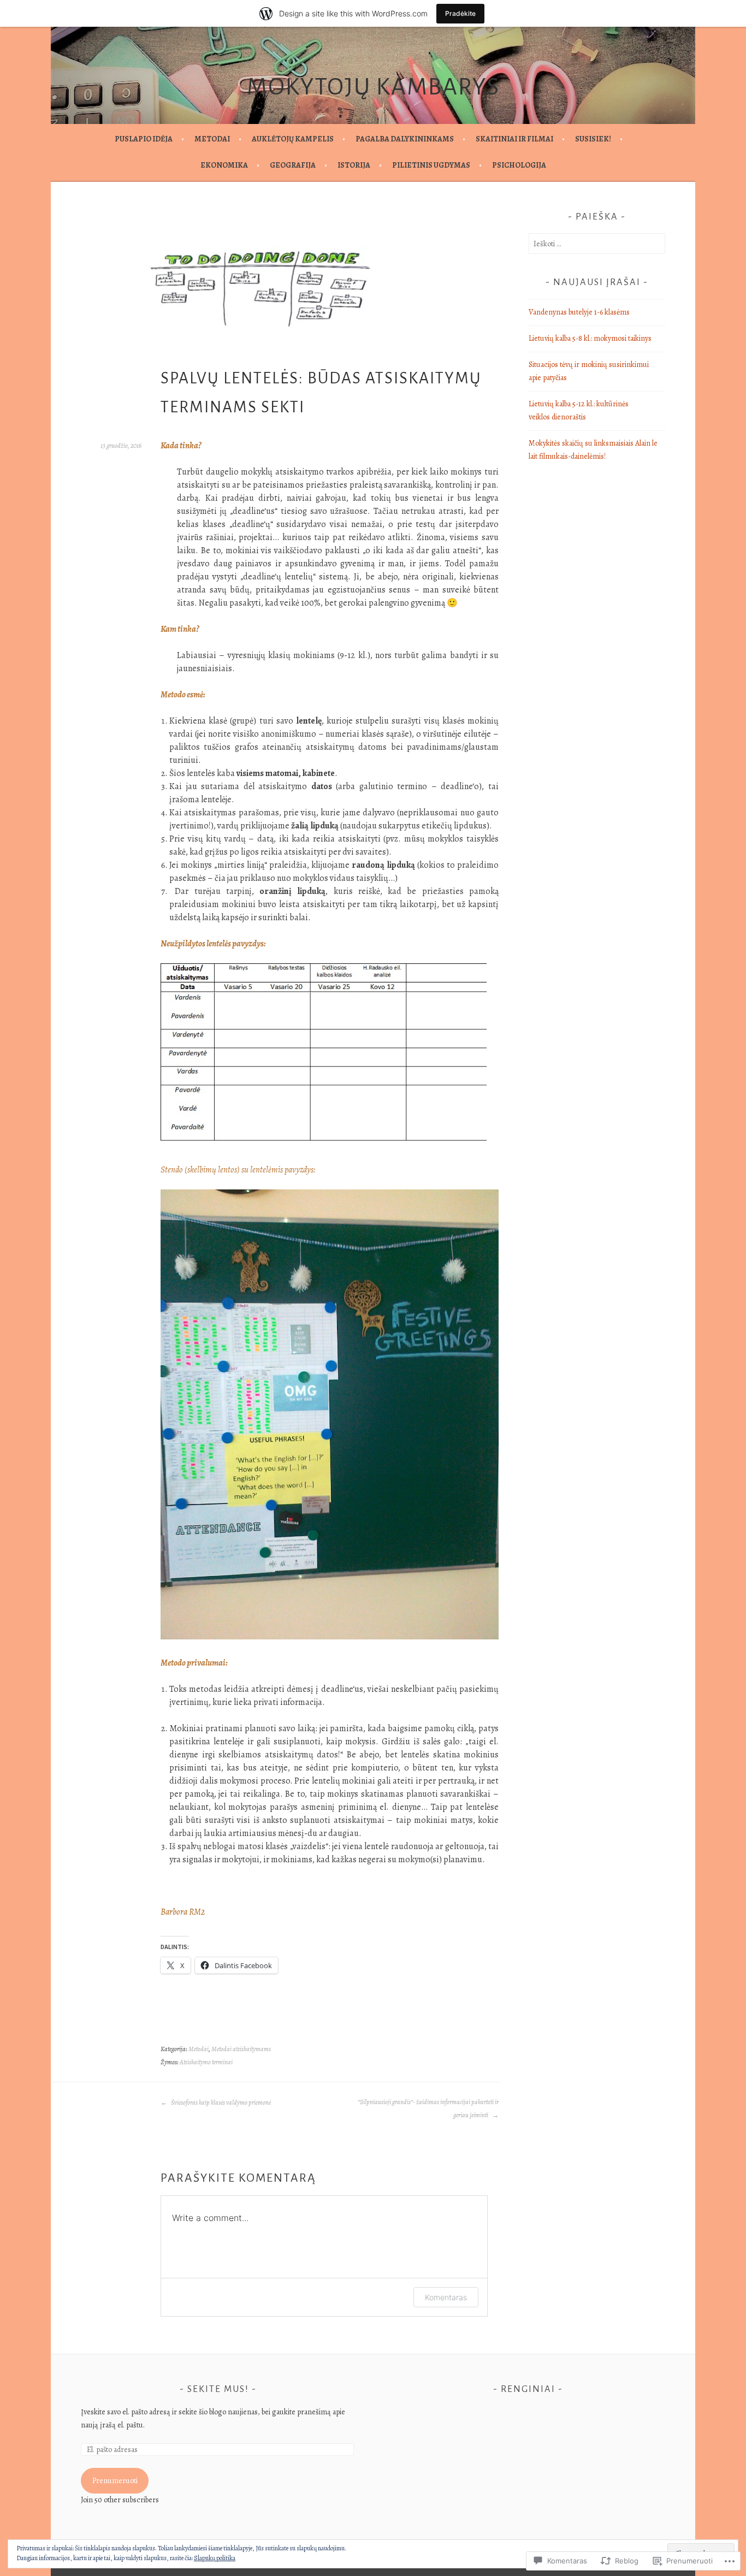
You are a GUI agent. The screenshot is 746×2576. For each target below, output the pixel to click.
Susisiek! (593, 139)
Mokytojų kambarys (373, 87)
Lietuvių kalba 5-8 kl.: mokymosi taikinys (590, 338)
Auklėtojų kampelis (293, 139)
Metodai (212, 139)
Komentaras (446, 2297)
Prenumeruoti (115, 2481)
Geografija (293, 165)
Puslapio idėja (144, 139)
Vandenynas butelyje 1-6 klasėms (579, 312)
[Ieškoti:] (597, 244)
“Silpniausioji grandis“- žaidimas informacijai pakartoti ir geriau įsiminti (428, 2109)
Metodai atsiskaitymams (241, 2049)
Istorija (354, 165)
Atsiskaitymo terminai (206, 2062)
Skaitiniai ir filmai (514, 139)
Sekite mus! (218, 2389)
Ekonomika (224, 165)
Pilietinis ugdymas (431, 165)
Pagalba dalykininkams (405, 139)
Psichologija (519, 165)
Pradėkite (460, 13)
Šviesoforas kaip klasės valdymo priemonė (220, 2103)
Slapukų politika (215, 2558)
